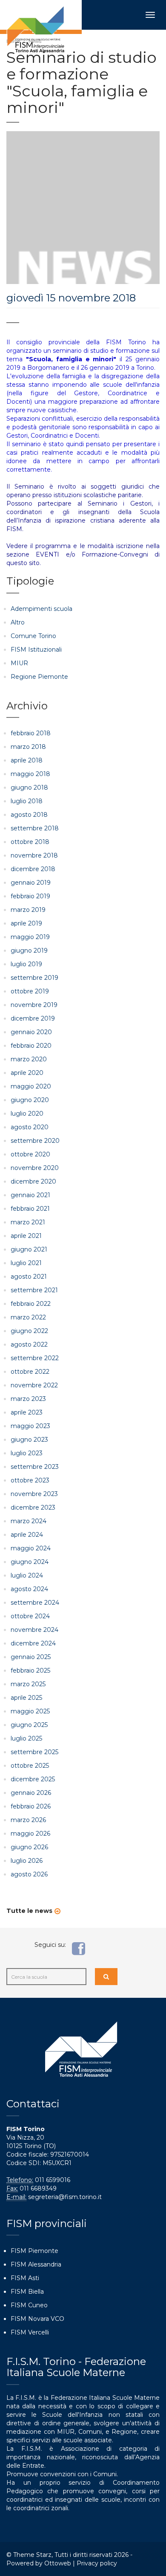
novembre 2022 (34, 1385)
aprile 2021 (26, 1236)
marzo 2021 (28, 1222)
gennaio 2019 (31, 883)
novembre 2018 (34, 855)
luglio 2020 (27, 1114)
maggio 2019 (30, 937)
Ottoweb (58, 2563)
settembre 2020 (35, 1141)
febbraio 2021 (30, 1209)
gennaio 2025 (31, 1657)
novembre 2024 (34, 1630)
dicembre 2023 (33, 1507)
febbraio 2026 (31, 1806)
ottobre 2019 (30, 991)
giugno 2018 (29, 787)
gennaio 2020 (31, 1032)
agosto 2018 (29, 815)
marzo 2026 (28, 1820)
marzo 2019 (28, 910)
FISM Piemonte (34, 2251)
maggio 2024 (31, 1548)
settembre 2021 (34, 1290)
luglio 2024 (27, 1575)
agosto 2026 (29, 1874)
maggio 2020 (31, 1086)
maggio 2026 (30, 1834)
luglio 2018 (27, 801)
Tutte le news (29, 1911)
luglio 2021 (26, 1263)
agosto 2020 (30, 1127)
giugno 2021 (29, 1249)
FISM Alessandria (36, 2264)
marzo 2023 (28, 1399)
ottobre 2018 (30, 842)
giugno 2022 (29, 1331)
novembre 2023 (34, 1494)
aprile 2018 (27, 760)
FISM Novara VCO (37, 2319)
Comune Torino (33, 636)
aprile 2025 (26, 1698)
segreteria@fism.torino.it (65, 2197)
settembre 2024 (35, 1603)
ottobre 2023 (30, 1480)
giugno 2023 (29, 1440)
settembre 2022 (35, 1358)
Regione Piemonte (39, 677)
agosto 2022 (29, 1344)
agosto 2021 (29, 1277)
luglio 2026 (27, 1861)
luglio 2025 (26, 1738)
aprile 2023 (27, 1412)
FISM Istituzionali (36, 650)
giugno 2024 (30, 1562)
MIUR (19, 663)
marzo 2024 (29, 1521)
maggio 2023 (30, 1426)
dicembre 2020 (33, 1181)
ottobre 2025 (30, 1766)
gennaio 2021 (30, 1195)
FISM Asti (25, 2278)
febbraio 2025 (30, 1670)
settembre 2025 (34, 1752)
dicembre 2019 (33, 1018)
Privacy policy (97, 2563)
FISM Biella (27, 2292)
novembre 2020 (35, 1168)
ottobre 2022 (30, 1372)
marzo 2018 (28, 747)
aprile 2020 (27, 1073)
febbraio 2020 (31, 1046)
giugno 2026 (29, 1847)
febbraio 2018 (31, 733)
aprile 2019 (26, 923)
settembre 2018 (35, 828)
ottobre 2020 (30, 1154)
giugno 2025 (29, 1725)
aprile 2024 (27, 1535)
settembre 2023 (35, 1467)
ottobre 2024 (30, 1616)
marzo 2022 (28, 1317)
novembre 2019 (34, 1005)
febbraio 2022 (31, 1304)
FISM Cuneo (29, 2305)
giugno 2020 (30, 1100)
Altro (18, 622)
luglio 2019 (26, 964)
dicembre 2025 (33, 1779)
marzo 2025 (28, 1684)
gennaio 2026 (31, 1793)
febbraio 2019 (30, 896)
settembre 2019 (34, 978)
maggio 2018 (30, 774)
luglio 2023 (27, 1453)
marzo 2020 (29, 1059)
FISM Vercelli (30, 2332)
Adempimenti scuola (41, 609)
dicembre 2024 (33, 1643)
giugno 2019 (29, 951)
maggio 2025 (30, 1711)
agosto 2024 (29, 1589)
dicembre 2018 (33, 869)
